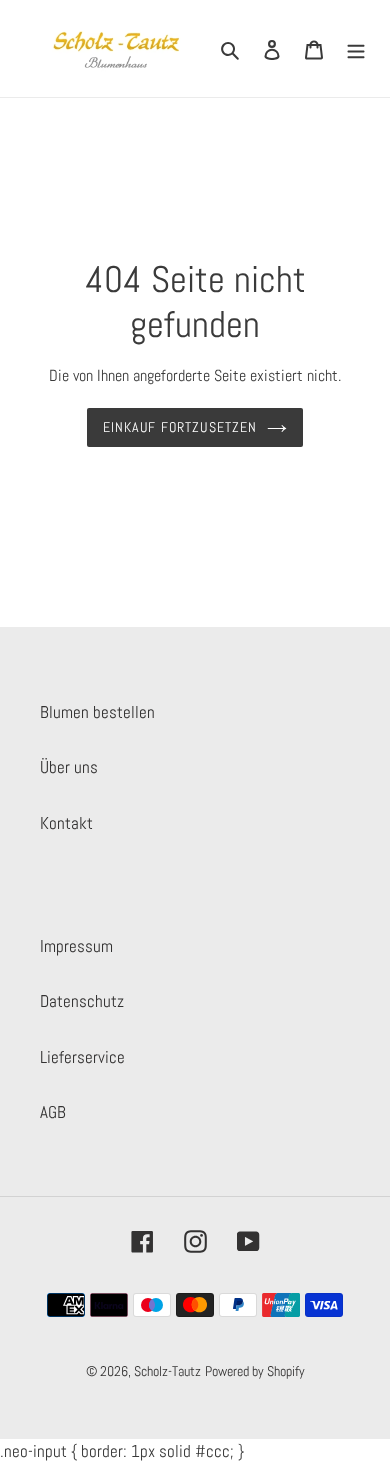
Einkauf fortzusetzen (180, 427)
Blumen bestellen (97, 712)
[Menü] (356, 49)
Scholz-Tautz (167, 1371)
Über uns (69, 767)
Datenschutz (82, 1001)
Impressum (76, 946)
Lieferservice (82, 1057)
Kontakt (66, 823)
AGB (53, 1112)
